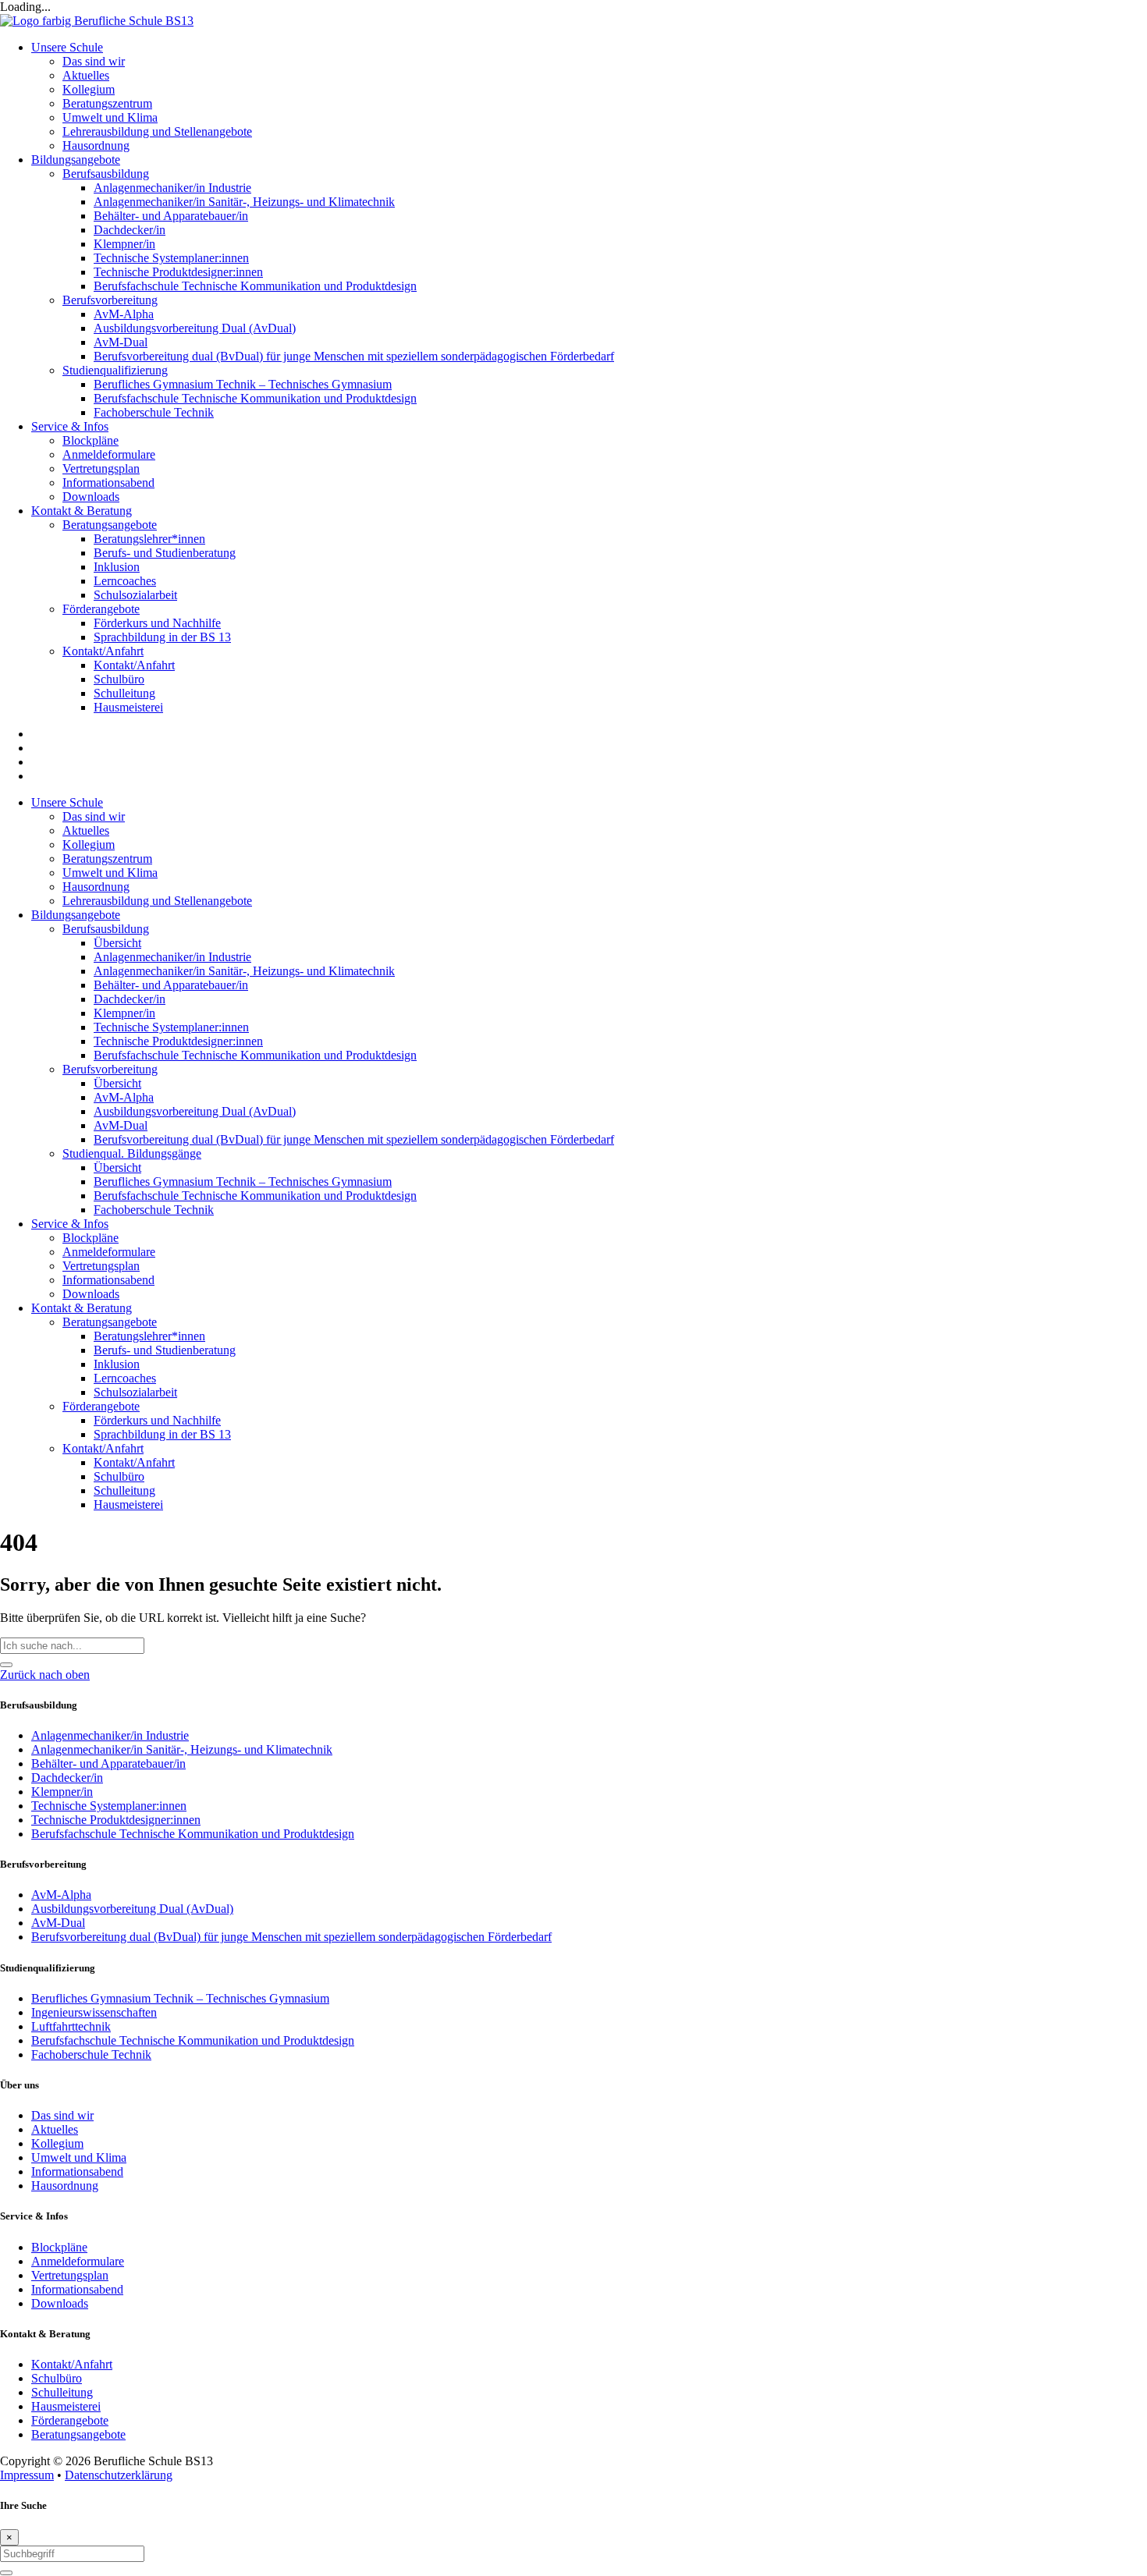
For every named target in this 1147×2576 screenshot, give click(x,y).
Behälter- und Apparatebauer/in (171, 985)
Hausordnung (96, 887)
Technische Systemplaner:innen (171, 1027)
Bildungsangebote (76, 915)
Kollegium (89, 844)
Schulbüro (119, 1476)
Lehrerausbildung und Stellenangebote (157, 901)
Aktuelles (86, 830)
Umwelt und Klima (110, 873)
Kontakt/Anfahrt (103, 1448)
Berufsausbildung (106, 929)
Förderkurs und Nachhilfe (157, 1420)
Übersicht (117, 943)
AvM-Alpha (124, 1097)
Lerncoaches (125, 1378)
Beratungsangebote (110, 1322)
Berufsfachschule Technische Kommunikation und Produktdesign (255, 1055)
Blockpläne (91, 1238)
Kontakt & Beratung (82, 1308)
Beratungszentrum (107, 859)
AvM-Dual (121, 1125)
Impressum (27, 2475)
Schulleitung (124, 1490)
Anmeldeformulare (109, 1252)
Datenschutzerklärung (119, 2475)
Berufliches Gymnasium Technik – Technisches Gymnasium (243, 1182)
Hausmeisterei (128, 1504)
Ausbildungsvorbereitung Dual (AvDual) (195, 1111)
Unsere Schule (67, 802)
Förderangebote (101, 1406)
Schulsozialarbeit (135, 1392)
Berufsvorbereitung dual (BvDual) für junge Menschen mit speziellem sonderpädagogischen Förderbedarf (354, 1139)
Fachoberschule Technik (154, 1210)
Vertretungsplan (101, 1266)
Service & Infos (70, 1224)
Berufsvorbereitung (110, 1069)
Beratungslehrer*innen (149, 1336)
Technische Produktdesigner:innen (178, 1041)
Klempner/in (124, 1013)
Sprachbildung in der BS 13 (162, 1434)
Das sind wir (94, 816)
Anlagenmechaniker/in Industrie (172, 957)
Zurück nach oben (45, 1675)
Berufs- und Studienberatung (165, 1350)
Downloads (91, 1294)
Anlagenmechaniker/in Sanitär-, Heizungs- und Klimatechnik (244, 971)
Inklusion (117, 1364)
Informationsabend (108, 1280)
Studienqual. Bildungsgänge (132, 1153)
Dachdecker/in (130, 999)
